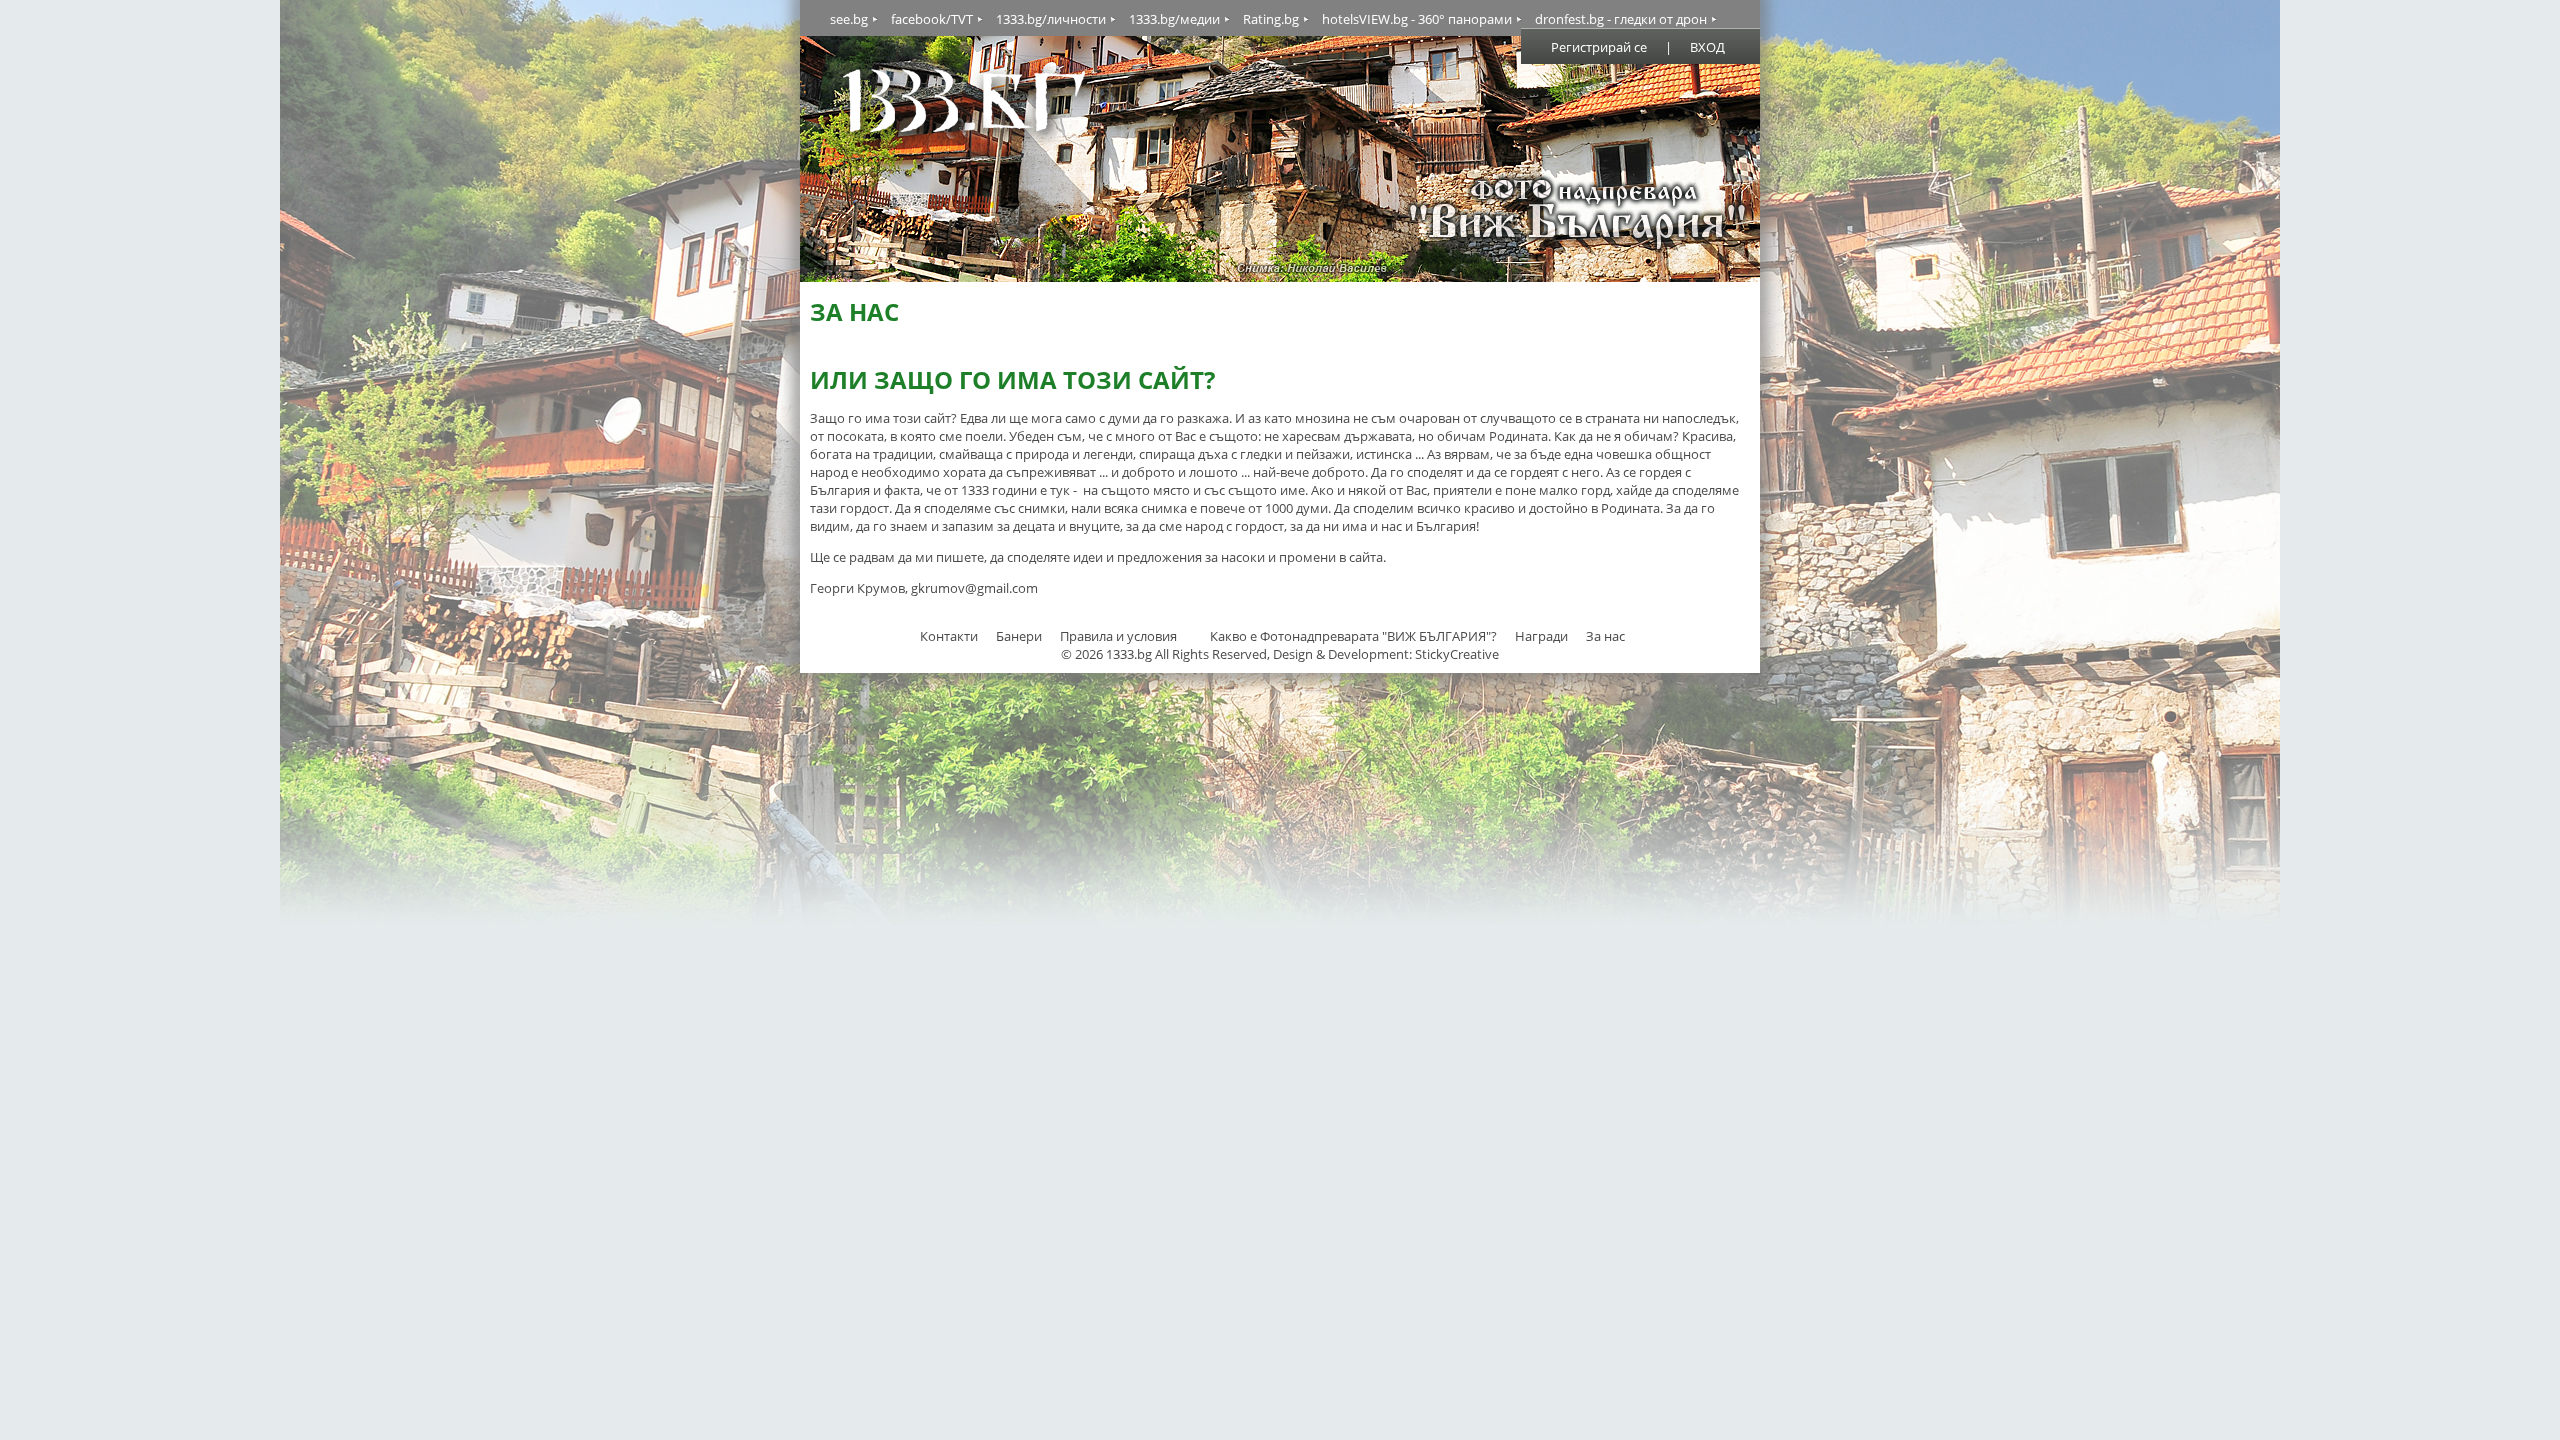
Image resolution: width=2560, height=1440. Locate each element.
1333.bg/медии (1174, 19)
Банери (1020, 636)
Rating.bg (1271, 19)
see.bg (849, 19)
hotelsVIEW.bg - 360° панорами (1417, 19)
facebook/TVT (932, 19)
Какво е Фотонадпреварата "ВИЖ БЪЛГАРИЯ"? (1353, 636)
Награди (1541, 636)
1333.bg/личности (1051, 19)
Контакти (949, 636)
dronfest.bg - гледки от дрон (1621, 19)
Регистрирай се (1599, 47)
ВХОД (1707, 47)
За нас (1605, 636)
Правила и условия (1118, 636)
